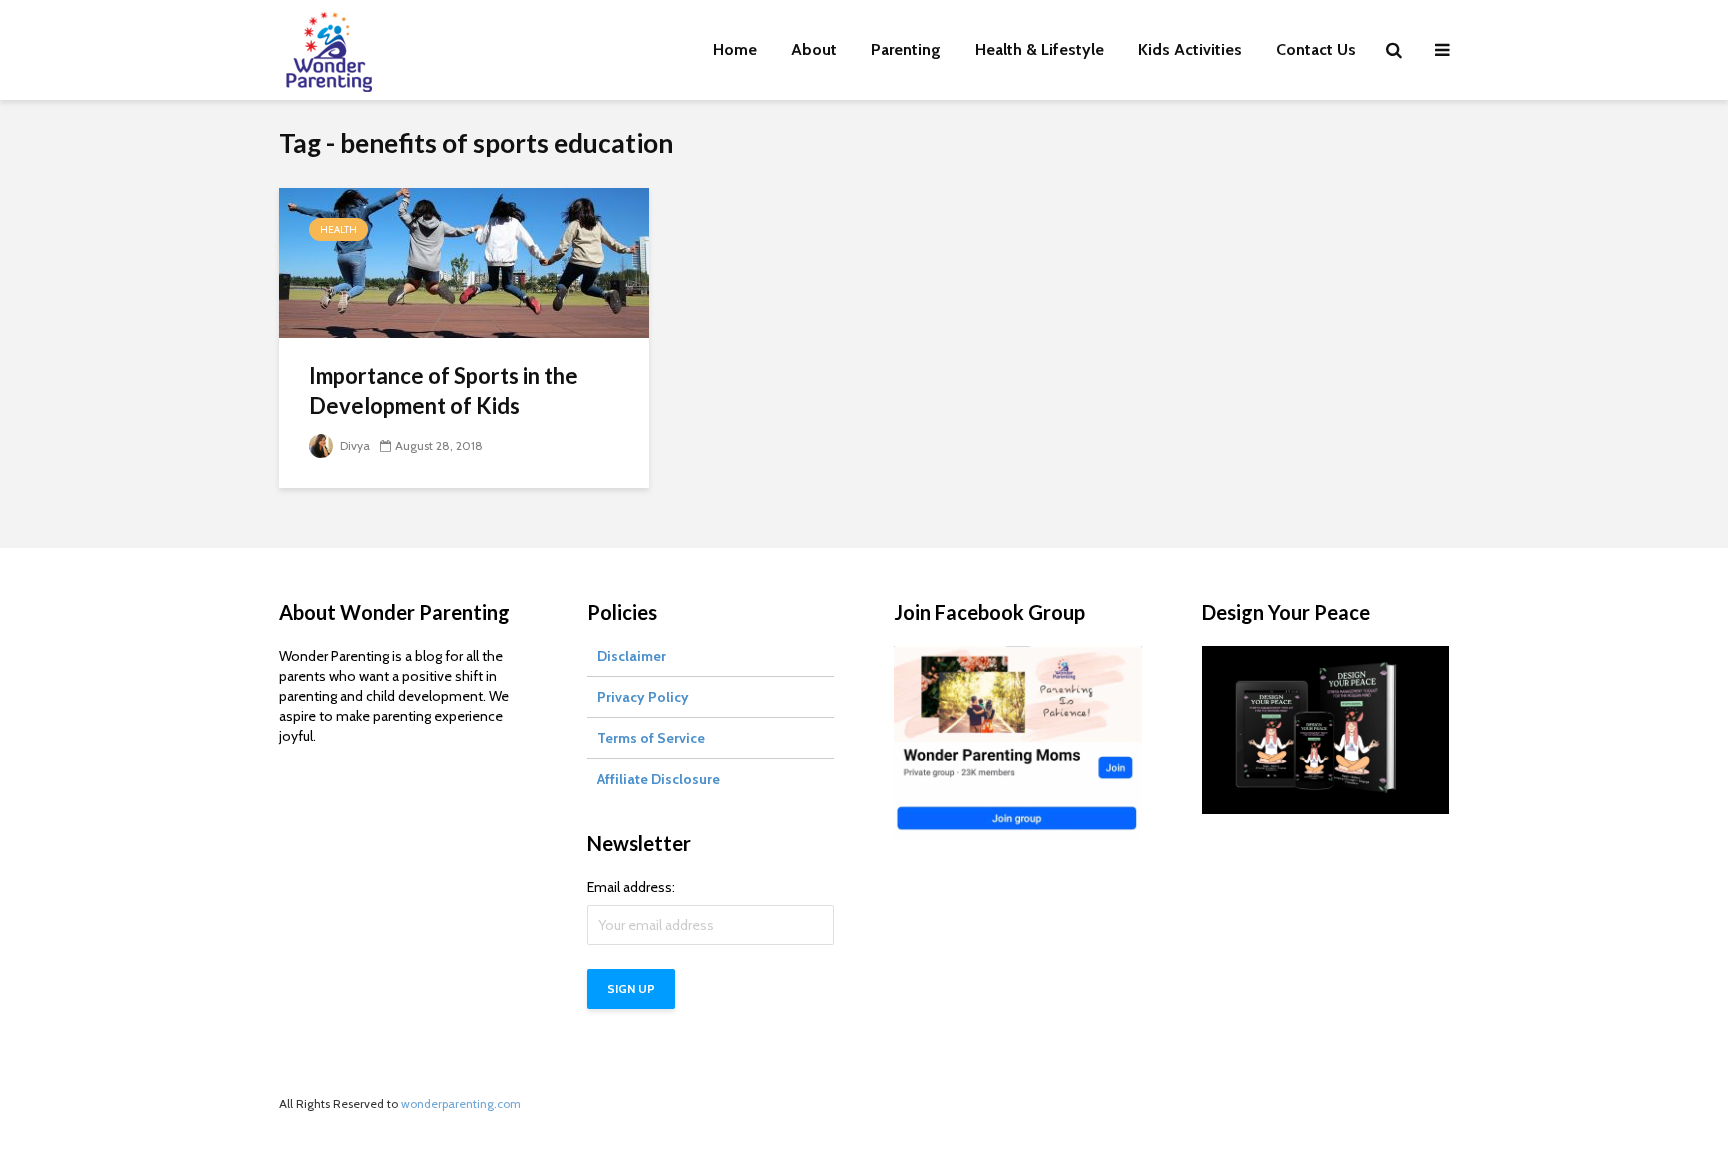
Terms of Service (651, 738)
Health (338, 229)
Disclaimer (631, 656)
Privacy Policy (643, 697)
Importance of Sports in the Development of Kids (443, 390)
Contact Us (1316, 49)
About (814, 49)
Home (735, 49)
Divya (353, 445)
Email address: (631, 887)
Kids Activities (1190, 49)
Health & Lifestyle (1039, 49)
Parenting (906, 49)
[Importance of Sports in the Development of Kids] (464, 261)
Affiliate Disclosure (658, 779)
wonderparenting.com (461, 1103)
